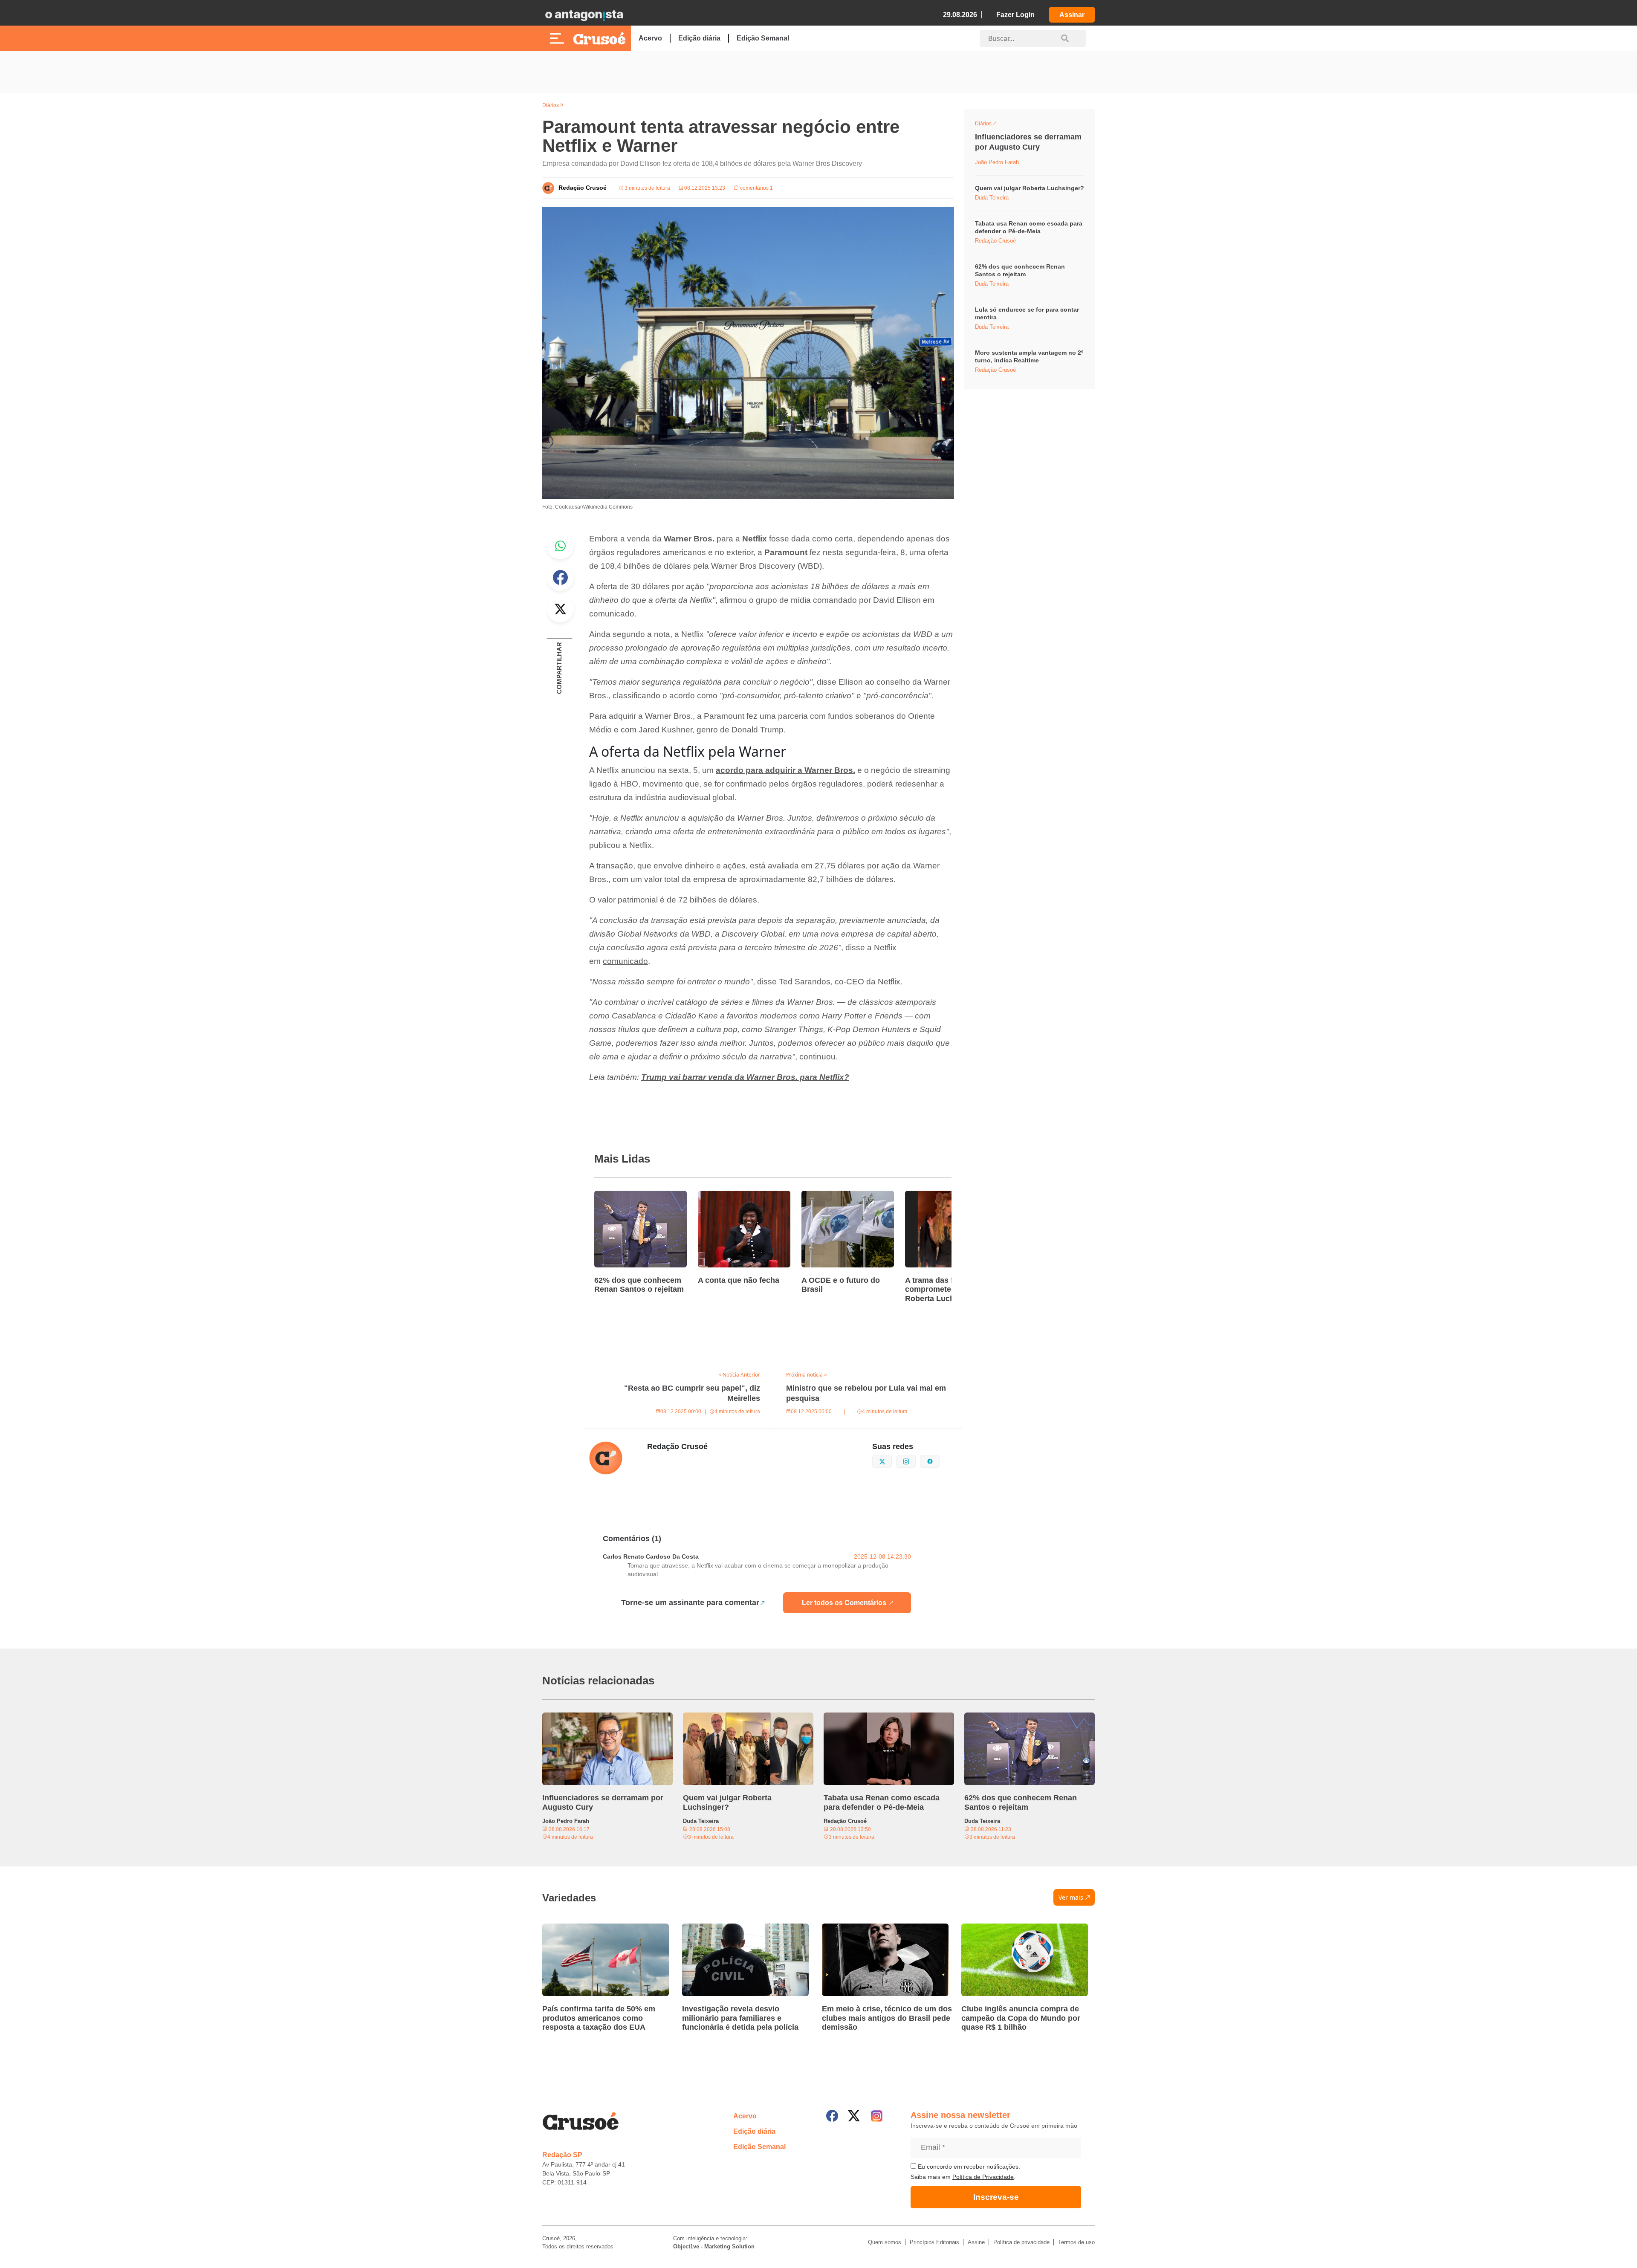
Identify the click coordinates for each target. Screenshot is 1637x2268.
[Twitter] (854, 2116)
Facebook (560, 577)
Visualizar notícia (622, 1196)
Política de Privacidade (983, 2177)
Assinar (1072, 15)
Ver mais (1071, 1897)
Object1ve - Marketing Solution (714, 2246)
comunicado (625, 961)
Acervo (650, 38)
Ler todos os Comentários (844, 1603)
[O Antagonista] (584, 15)
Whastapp (560, 546)
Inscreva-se (996, 2197)
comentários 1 (756, 188)
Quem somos (885, 2242)
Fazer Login (1015, 15)
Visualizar (991, 125)
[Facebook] (832, 2116)
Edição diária (699, 38)
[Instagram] (877, 2116)
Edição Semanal (763, 38)
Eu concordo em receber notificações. (968, 2167)
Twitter (560, 609)
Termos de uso (1076, 2242)
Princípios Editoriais (934, 2242)
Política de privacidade (1021, 2242)
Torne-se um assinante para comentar (690, 1603)
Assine (976, 2242)
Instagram (915, 1461)
